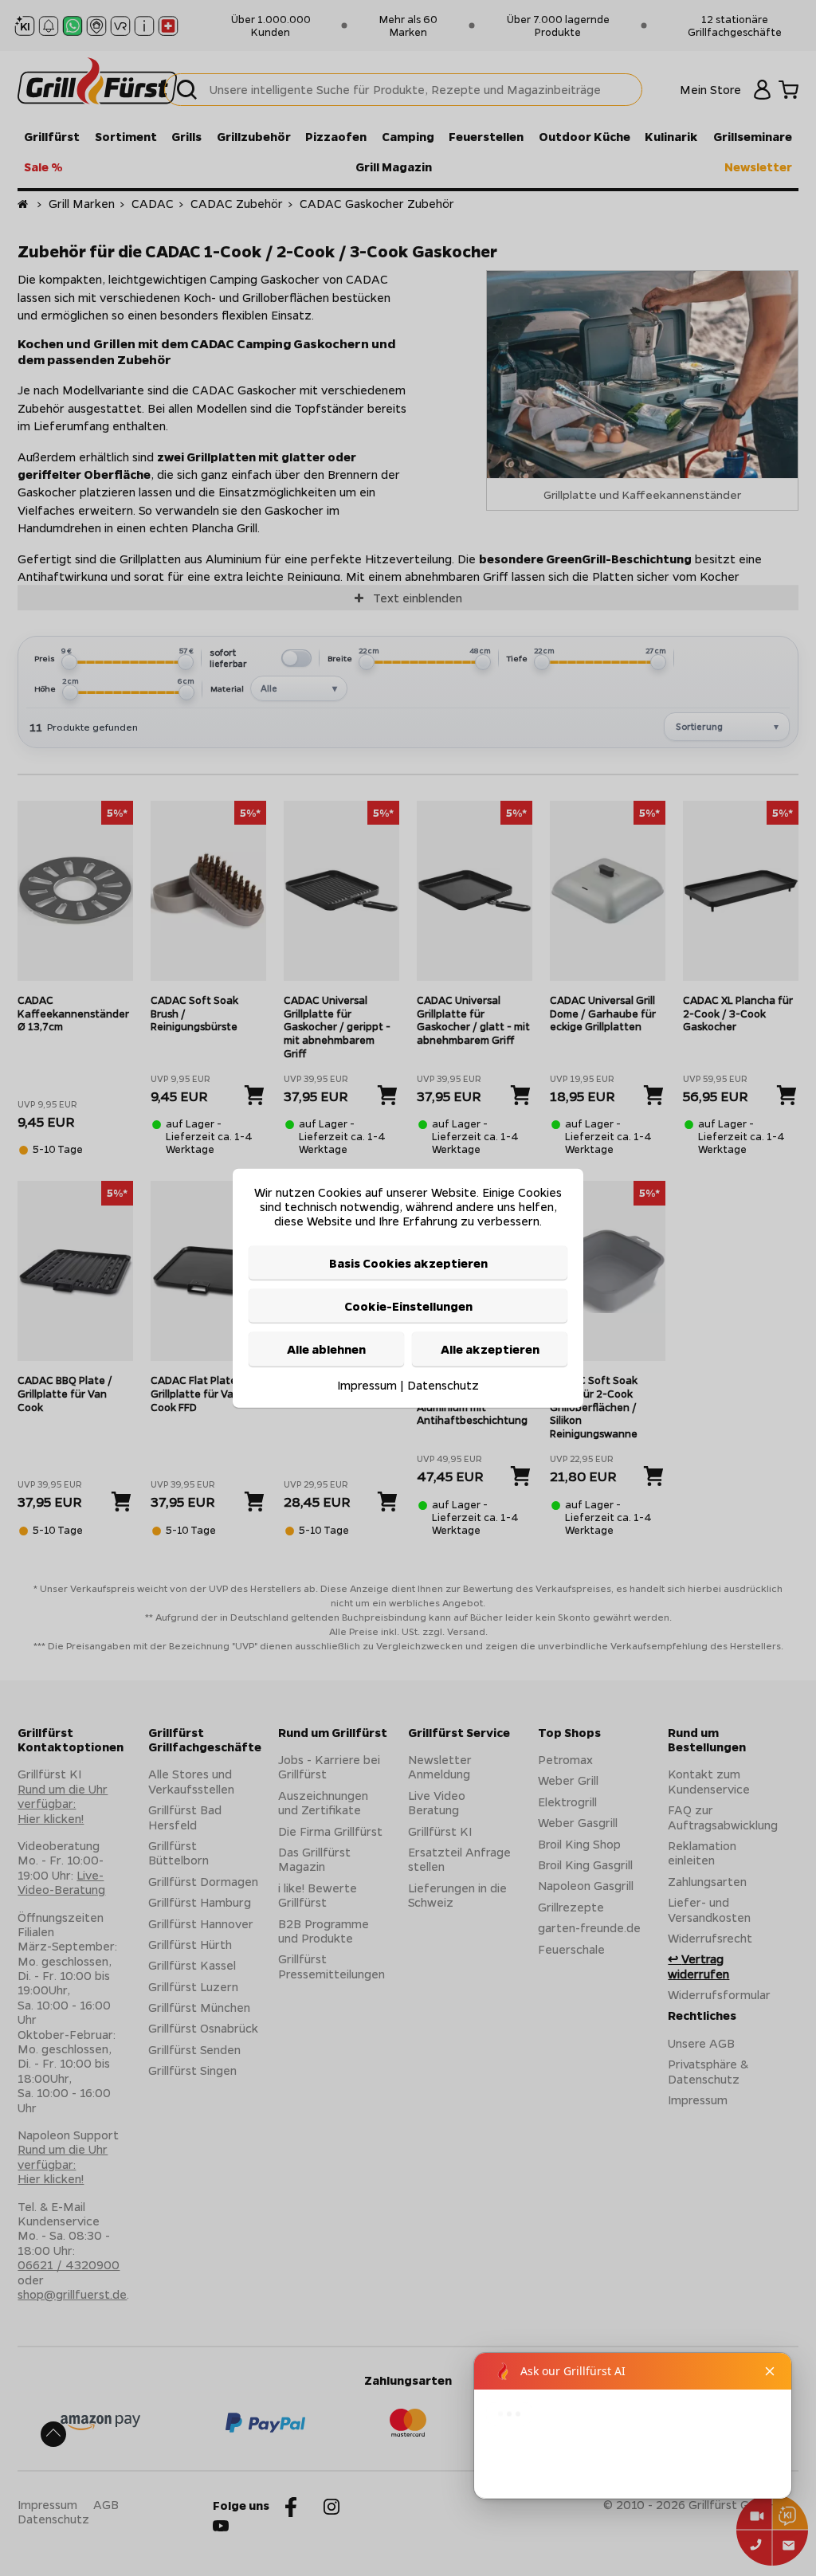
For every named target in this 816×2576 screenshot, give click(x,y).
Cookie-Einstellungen (408, 1306)
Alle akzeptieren (490, 1349)
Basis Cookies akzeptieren (408, 1262)
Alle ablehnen (326, 1349)
